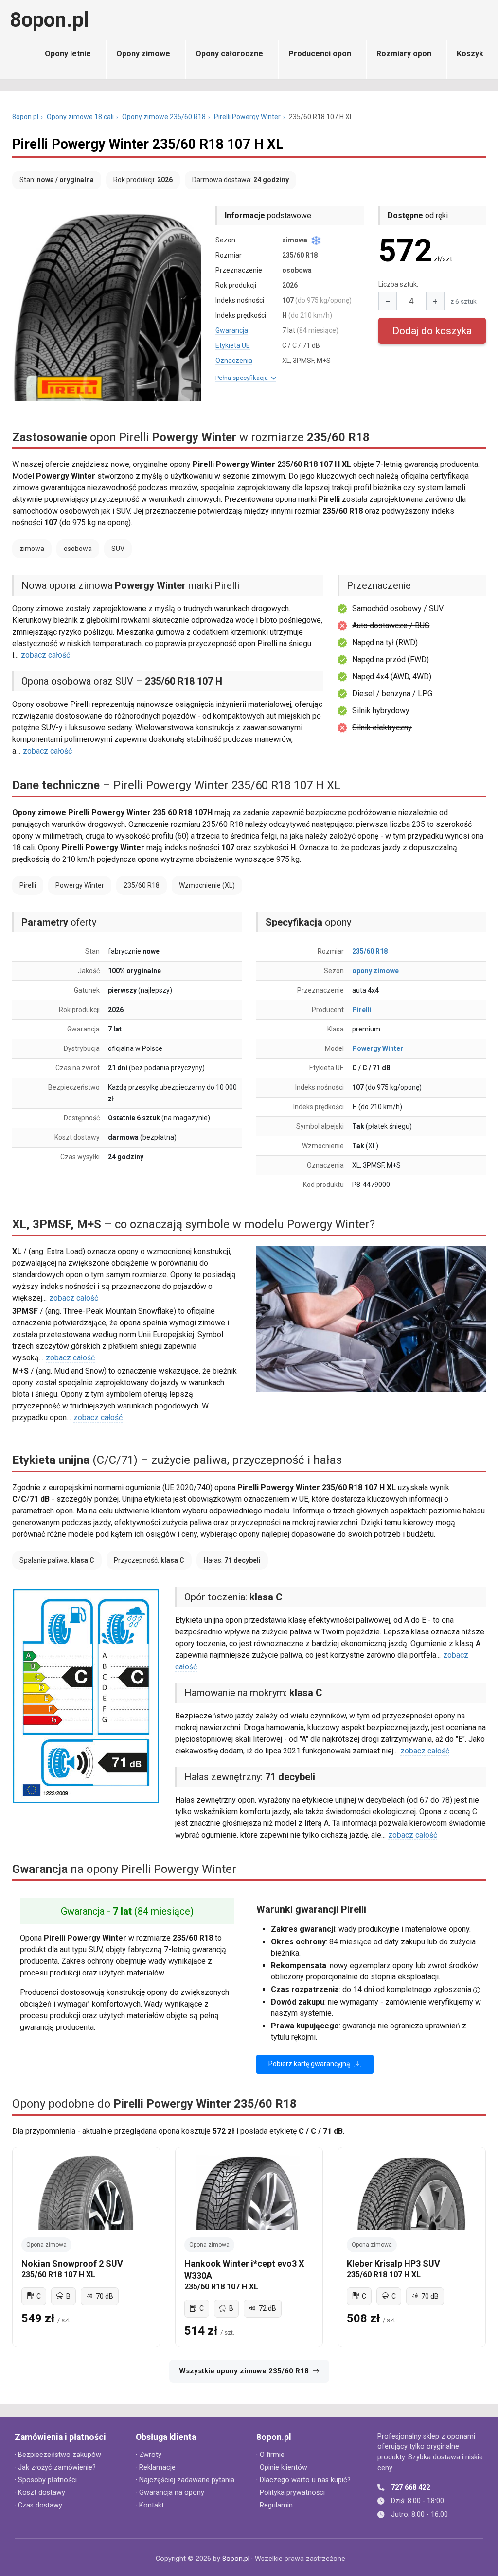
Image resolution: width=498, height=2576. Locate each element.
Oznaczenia (234, 361)
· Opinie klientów (282, 2467)
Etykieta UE (233, 345)
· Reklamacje (156, 2467)
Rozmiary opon (404, 54)
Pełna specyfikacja (243, 378)
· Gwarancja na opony (170, 2493)
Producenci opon (320, 54)
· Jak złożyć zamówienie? (55, 2467)
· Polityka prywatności (291, 2493)
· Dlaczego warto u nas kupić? (303, 2480)
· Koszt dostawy (40, 2493)
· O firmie (270, 2455)
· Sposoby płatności (46, 2480)
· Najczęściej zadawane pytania (185, 2480)
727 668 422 (410, 2487)
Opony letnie (68, 54)
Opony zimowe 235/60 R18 (164, 117)
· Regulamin (275, 2505)
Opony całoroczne (229, 54)
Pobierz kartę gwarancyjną (310, 2064)
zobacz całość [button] (45, 655)
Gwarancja (232, 330)
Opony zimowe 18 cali (80, 117)
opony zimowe (375, 971)
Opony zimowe (143, 54)
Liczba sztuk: (398, 284)
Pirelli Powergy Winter (247, 117)
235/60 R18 (370, 951)
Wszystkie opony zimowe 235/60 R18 (244, 2371)
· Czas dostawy (38, 2505)
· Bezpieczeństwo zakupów (58, 2455)
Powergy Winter (378, 1048)
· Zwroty (149, 2455)
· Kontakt (150, 2505)
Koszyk (470, 54)
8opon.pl (49, 20)
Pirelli (362, 1010)
